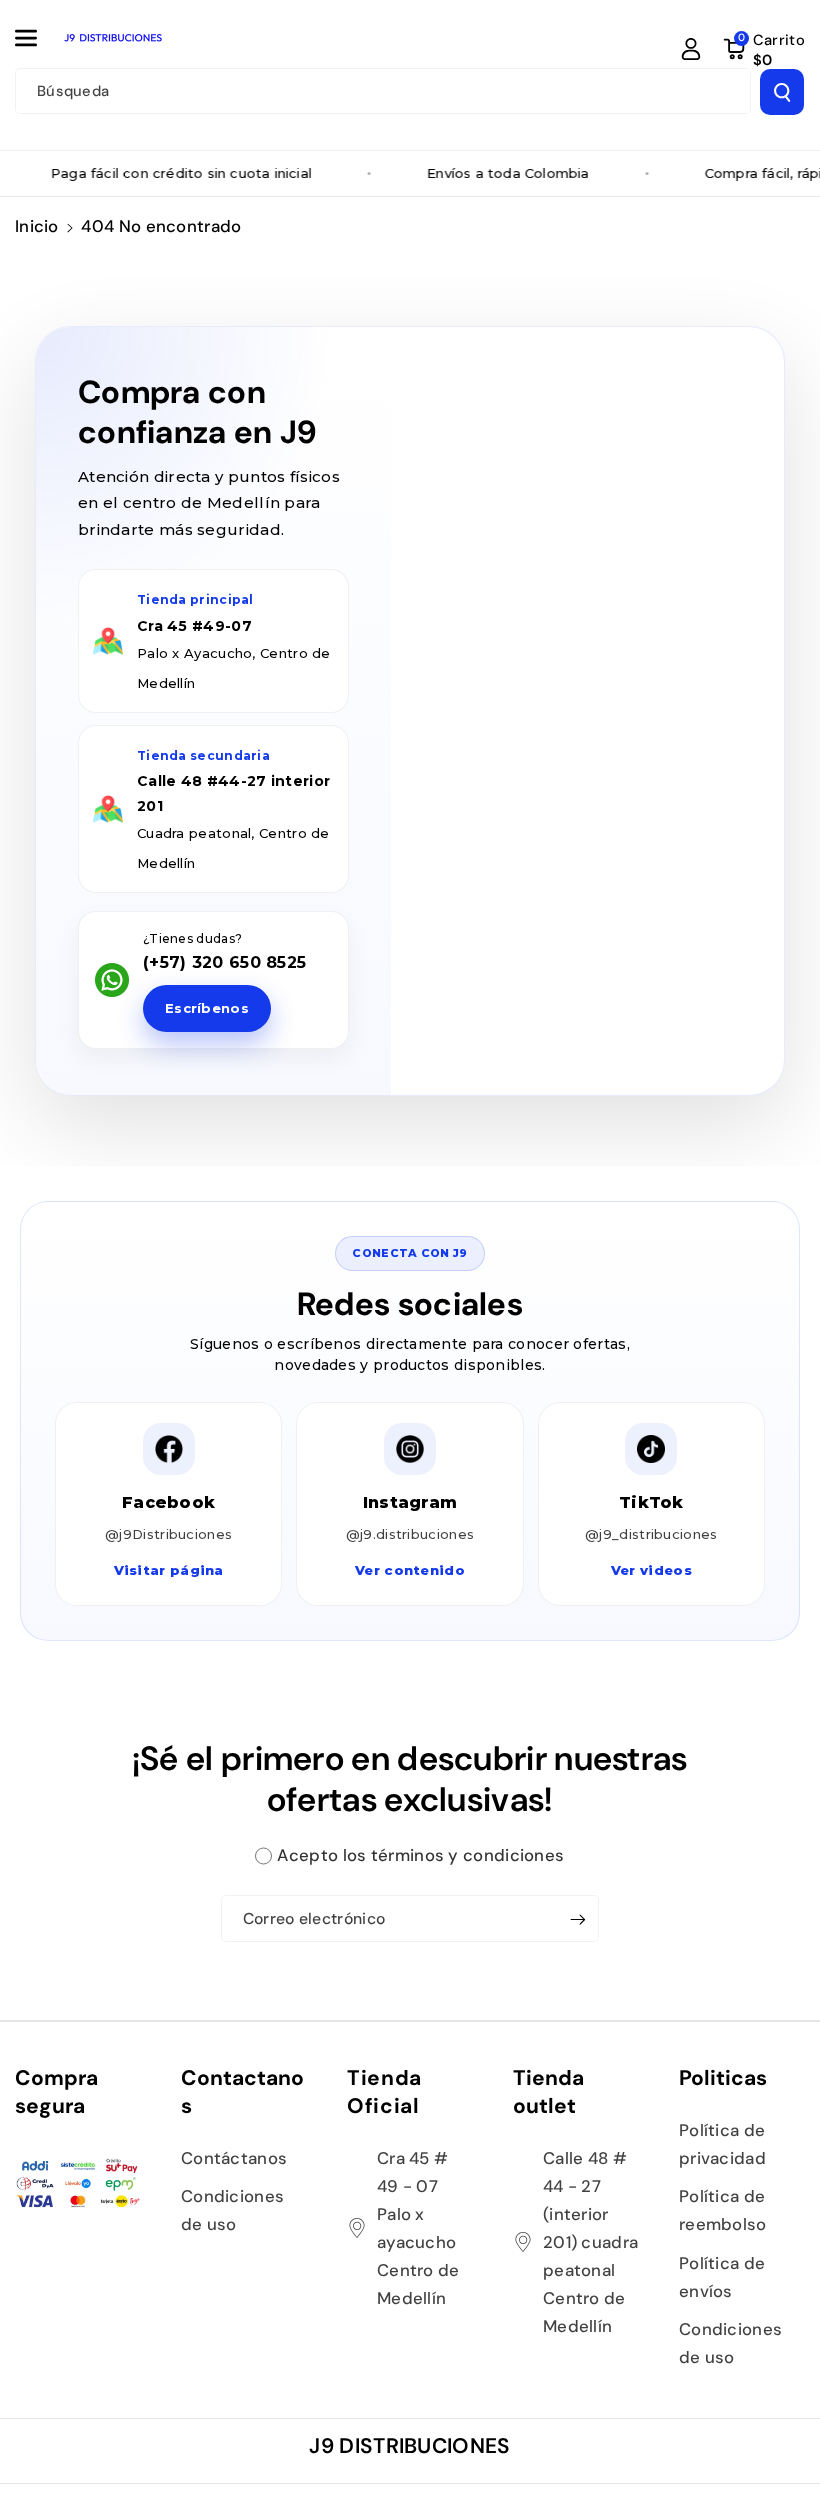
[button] (37, 38)
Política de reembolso (723, 2210)
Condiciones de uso (232, 2210)
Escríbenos (207, 1008)
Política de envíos (722, 2277)
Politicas (723, 2078)
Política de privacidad (722, 2144)
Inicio (37, 226)
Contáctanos (234, 2158)
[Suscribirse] (578, 1919)
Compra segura (56, 2092)
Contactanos (242, 2092)
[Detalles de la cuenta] (691, 49)
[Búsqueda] (782, 92)
